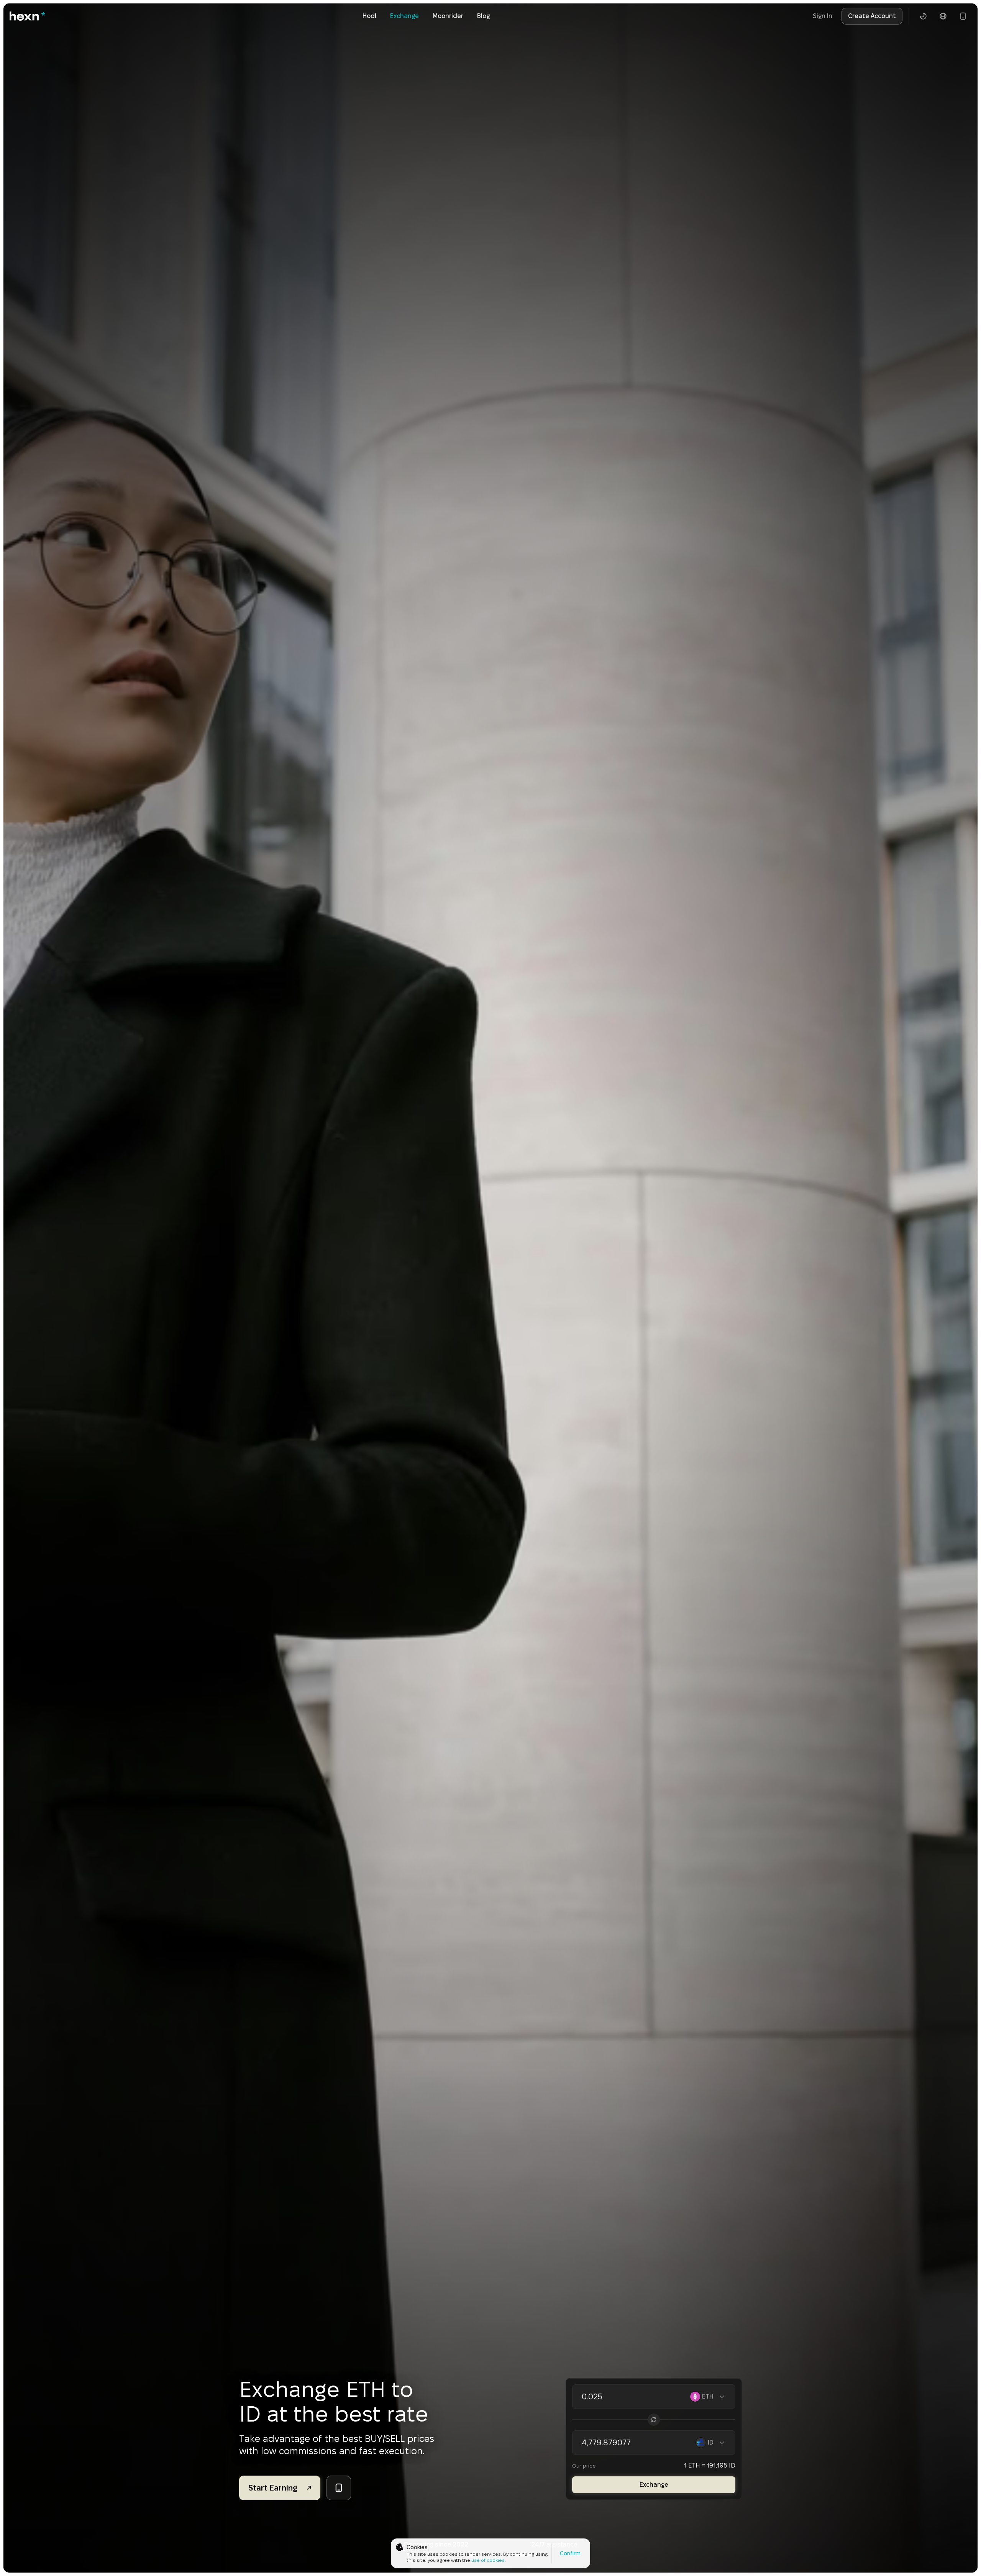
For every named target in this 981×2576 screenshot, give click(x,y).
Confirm (570, 2553)
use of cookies (488, 2560)
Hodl (369, 16)
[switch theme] (923, 16)
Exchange (404, 16)
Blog (483, 16)
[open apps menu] (963, 16)
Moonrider (448, 16)
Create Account (872, 16)
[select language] (943, 16)
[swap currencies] (654, 2420)
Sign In (823, 16)
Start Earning (273, 2488)
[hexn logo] (28, 16)
